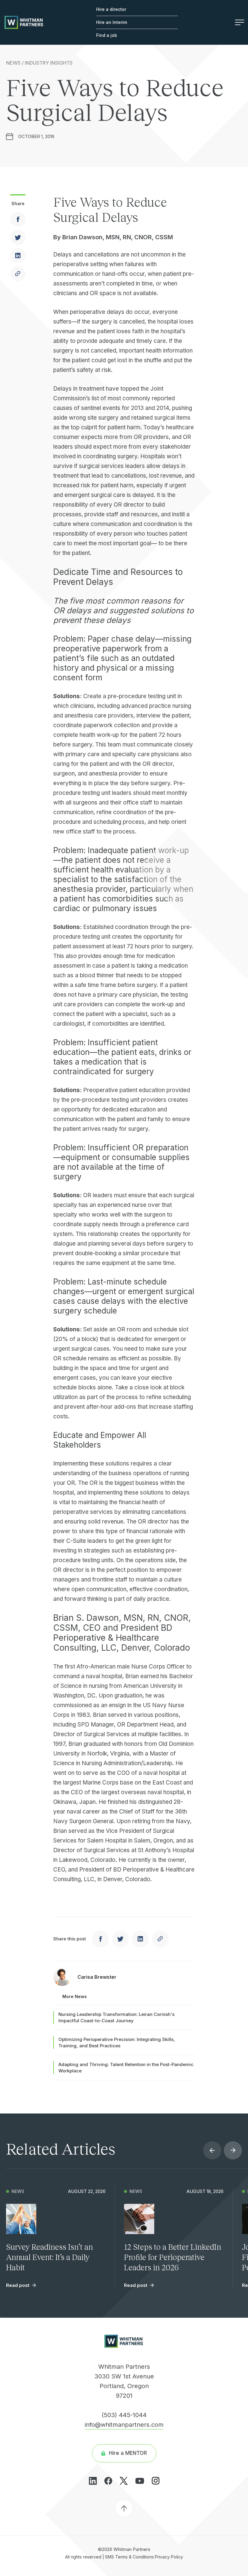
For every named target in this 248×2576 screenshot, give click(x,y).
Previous (212, 2150)
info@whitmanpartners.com (124, 2425)
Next (233, 2150)
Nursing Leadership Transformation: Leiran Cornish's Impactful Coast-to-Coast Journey (116, 2017)
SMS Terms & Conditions (129, 2557)
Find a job (107, 35)
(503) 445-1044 (124, 2415)
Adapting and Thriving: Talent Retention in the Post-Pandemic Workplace (126, 2068)
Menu (237, 22)
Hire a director (111, 9)
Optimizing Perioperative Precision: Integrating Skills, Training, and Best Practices (117, 2042)
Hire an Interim (112, 22)
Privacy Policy (169, 2557)
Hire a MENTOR (128, 2453)
